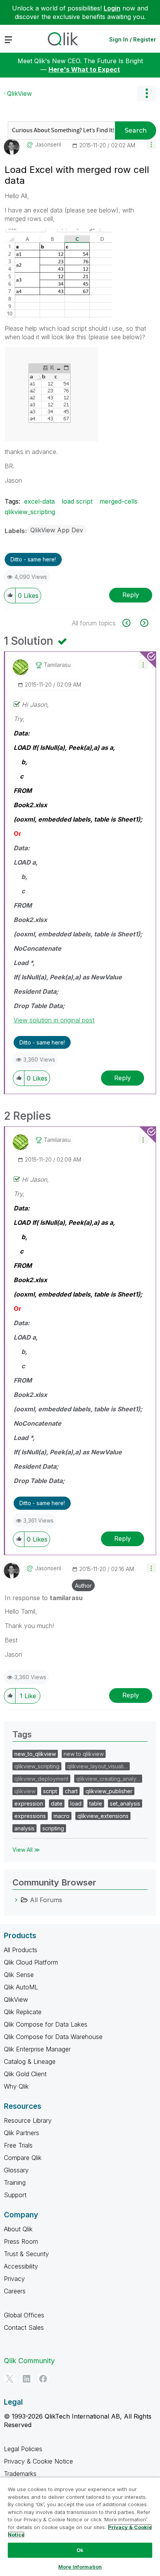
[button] (151, 144)
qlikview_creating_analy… (108, 1779)
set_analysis (125, 1803)
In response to (44, 1598)
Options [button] (146, 93)
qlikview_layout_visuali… (97, 1766)
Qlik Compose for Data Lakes (46, 2024)
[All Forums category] (16, 1900)
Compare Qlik (23, 2158)
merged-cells (118, 501)
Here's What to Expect (84, 69)
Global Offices (24, 2315)
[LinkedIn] (26, 2379)
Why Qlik (16, 2086)
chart (71, 1791)
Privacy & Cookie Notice (38, 2461)
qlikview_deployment (41, 1779)
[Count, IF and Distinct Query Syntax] (143, 623)
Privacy (14, 2279)
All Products (21, 1950)
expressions (30, 1816)
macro (62, 1816)
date (57, 1803)
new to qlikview (84, 1754)
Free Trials (18, 2145)
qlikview (25, 1791)
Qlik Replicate (23, 2012)
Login (112, 8)
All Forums (46, 1900)
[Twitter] (10, 2379)
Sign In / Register (133, 39)
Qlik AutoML (21, 1987)
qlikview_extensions (103, 1816)
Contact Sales (24, 2327)
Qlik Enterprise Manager (37, 2049)
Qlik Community (29, 2361)
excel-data (39, 501)
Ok (80, 2550)
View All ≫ (26, 1850)
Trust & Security (26, 2254)
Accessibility (21, 2266)
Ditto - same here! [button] (33, 559)
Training (15, 2182)
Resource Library (28, 2120)
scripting (53, 1828)
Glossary (16, 2170)
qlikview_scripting (30, 512)
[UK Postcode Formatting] (131, 623)
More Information (80, 2567)
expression (29, 1803)
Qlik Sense (19, 1975)
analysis (24, 1828)
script (50, 1791)
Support (15, 2195)
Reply (131, 595)
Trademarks (20, 2474)
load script (77, 501)
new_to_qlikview (35, 1754)
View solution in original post (54, 1020)
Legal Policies (23, 2449)
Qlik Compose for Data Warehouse (53, 2037)
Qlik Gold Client (25, 2074)
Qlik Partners (22, 2133)
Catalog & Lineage (30, 2061)
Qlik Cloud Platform (31, 1962)
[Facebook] (43, 2379)
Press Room (21, 2241)
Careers (15, 2291)
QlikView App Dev (57, 530)
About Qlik (18, 2229)
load (76, 1803)
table (96, 1803)
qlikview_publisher (109, 1791)
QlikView (19, 93)
